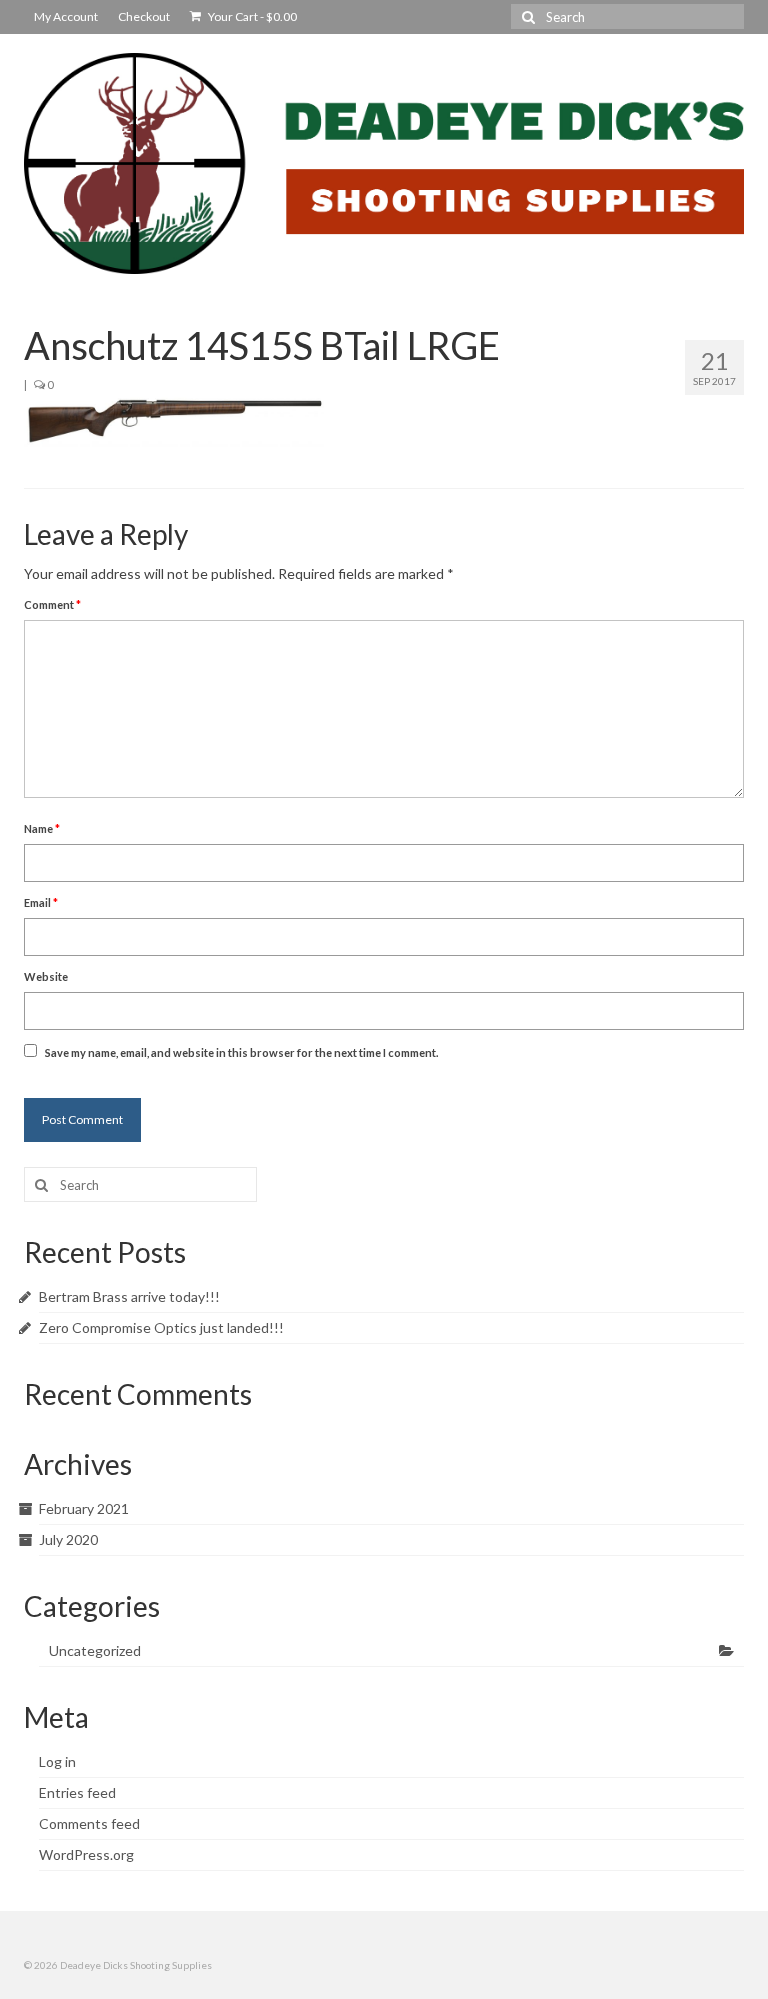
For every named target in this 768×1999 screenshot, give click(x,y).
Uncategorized (95, 1650)
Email (41, 902)
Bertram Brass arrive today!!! (129, 1296)
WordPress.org (86, 1854)
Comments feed (89, 1823)
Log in (57, 1761)
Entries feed (77, 1792)
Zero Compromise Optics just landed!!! (161, 1327)
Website (46, 976)
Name (42, 828)
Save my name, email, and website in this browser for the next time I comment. (241, 1052)
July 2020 (68, 1539)
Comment (52, 604)
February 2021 (84, 1508)
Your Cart (251, 16)
